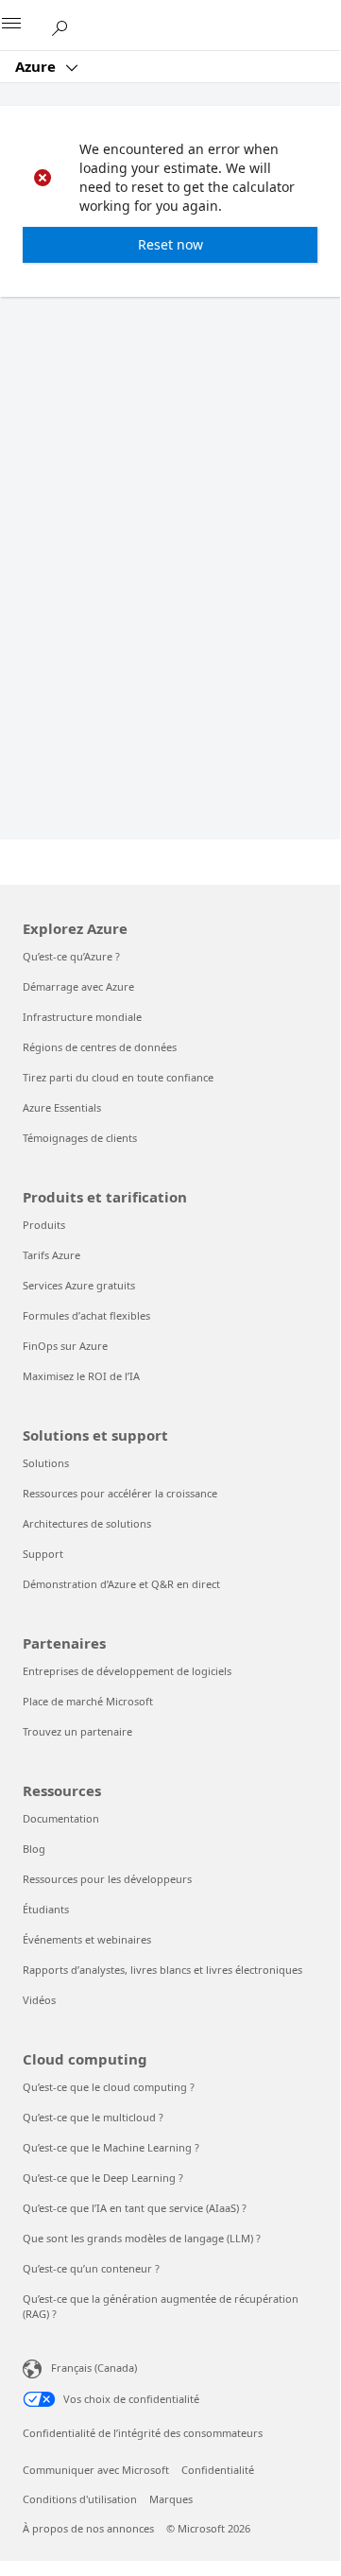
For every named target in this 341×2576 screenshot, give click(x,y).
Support (43, 1554)
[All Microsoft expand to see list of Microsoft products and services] (24, 26)
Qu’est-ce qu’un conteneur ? (91, 2268)
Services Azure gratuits (79, 1285)
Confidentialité (218, 2470)
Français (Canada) (94, 2368)
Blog (34, 1849)
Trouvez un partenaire (77, 1731)
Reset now (170, 244)
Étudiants (46, 1909)
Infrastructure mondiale (82, 1017)
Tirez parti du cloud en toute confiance (118, 1077)
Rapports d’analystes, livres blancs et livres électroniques (162, 1970)
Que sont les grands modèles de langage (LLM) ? (142, 2238)
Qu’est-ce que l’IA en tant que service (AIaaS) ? (135, 2208)
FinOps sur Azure (65, 1346)
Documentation (61, 1818)
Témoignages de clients (80, 1138)
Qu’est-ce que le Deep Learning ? (103, 2178)
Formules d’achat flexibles (86, 1315)
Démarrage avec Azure (78, 986)
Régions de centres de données (100, 1047)
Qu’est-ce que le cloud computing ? (109, 2087)
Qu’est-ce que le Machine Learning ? (111, 2147)
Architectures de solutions (87, 1523)
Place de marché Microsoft (88, 1701)
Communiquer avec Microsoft (96, 2470)
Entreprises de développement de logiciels (127, 1671)
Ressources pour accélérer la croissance (120, 1493)
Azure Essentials (62, 1107)
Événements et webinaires (87, 1939)
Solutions (46, 1463)
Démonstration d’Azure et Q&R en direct (121, 1584)
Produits (44, 1225)
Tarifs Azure (51, 1255)
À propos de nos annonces (88, 2528)
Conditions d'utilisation (80, 2499)
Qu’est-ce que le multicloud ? (93, 2117)
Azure (37, 66)
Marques (171, 2499)
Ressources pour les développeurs (107, 1879)
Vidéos (39, 2000)
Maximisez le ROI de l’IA (81, 1376)
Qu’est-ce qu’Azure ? (71, 956)
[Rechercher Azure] (66, 25)
